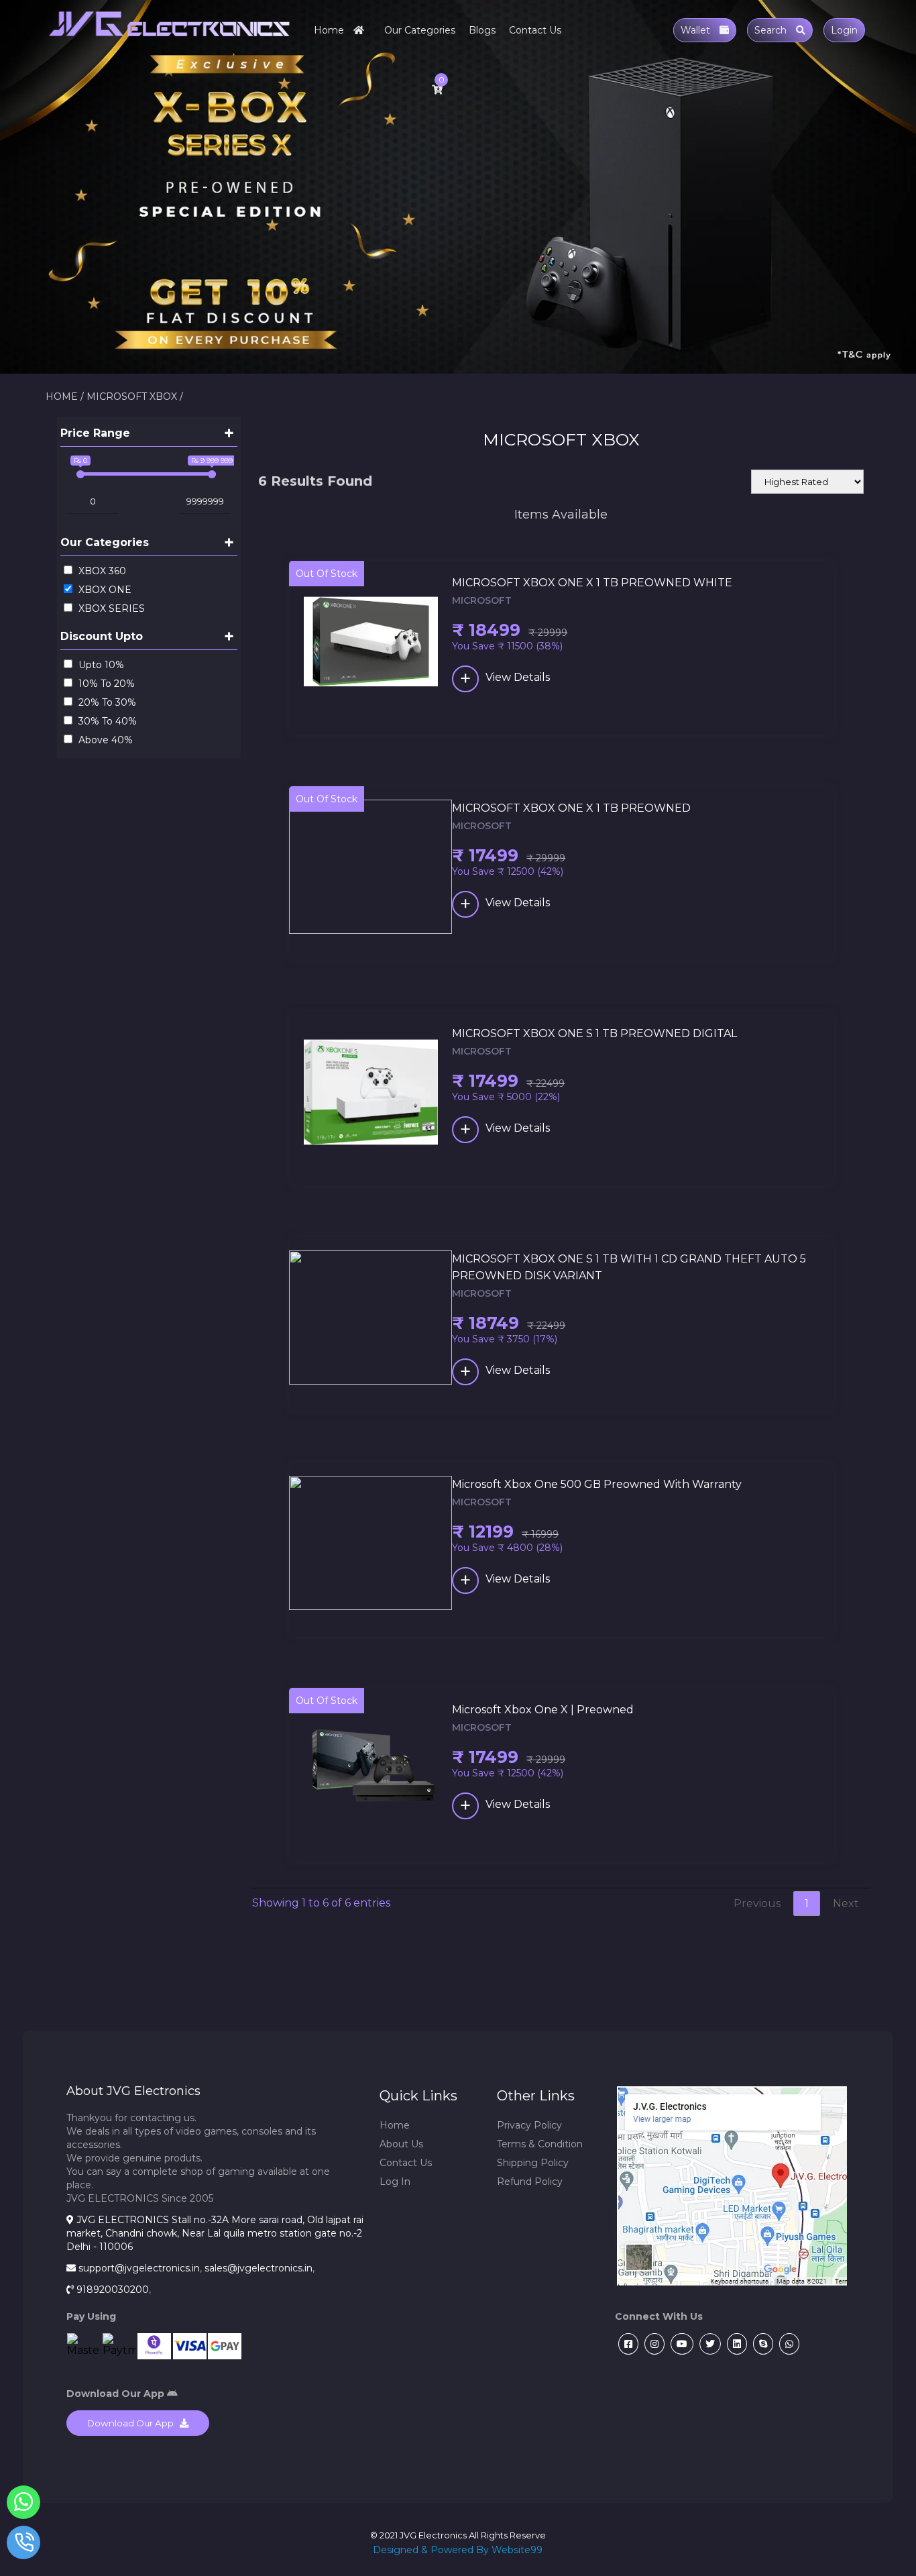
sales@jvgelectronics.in (259, 2268)
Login (844, 30)
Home (330, 30)
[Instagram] (653, 2344)
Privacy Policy (529, 2125)
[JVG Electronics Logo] (169, 43)
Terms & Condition (540, 2144)
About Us (401, 2144)
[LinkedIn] (735, 2344)
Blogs (482, 30)
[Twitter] (708, 2344)
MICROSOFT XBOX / (135, 396)
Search (772, 30)
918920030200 (113, 2290)
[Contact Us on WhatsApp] (24, 2505)
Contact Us (535, 30)
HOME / (65, 396)
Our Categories (420, 30)
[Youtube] (680, 2344)
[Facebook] (627, 2344)
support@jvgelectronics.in (139, 2268)
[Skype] (761, 2344)
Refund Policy (530, 2182)
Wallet (697, 30)
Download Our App (133, 2423)
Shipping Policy (533, 2163)
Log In (395, 2182)
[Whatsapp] (788, 2344)
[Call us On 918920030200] (24, 2545)
